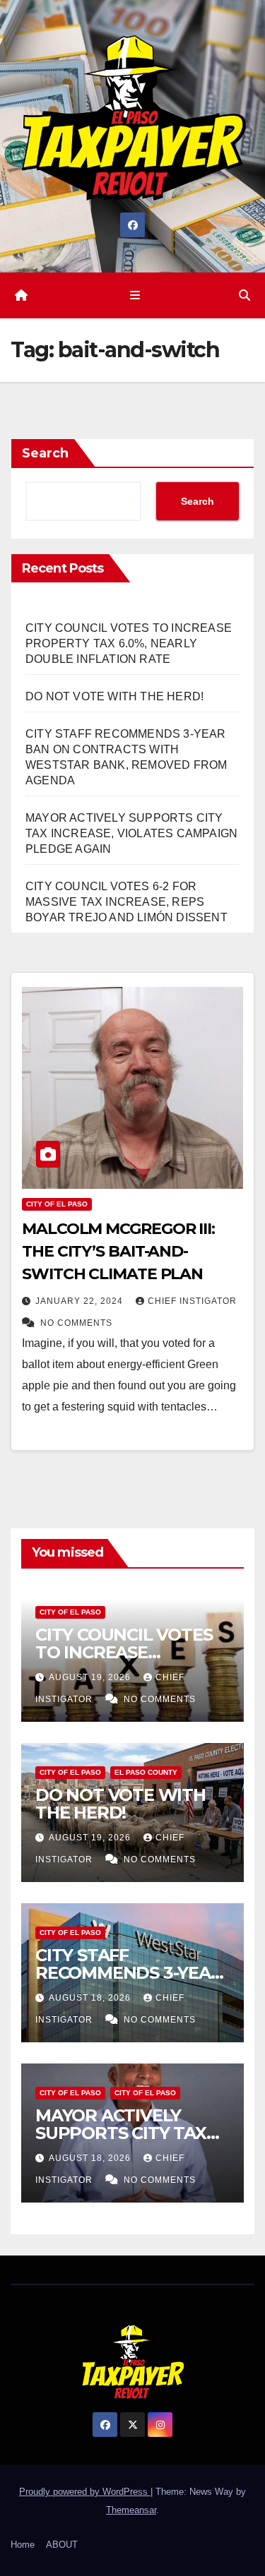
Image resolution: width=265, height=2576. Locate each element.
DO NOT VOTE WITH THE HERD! (114, 696)
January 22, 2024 (81, 1301)
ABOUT (62, 2545)
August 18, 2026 (91, 1998)
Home (23, 2545)
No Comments (76, 1323)
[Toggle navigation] (135, 296)
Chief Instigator (192, 1301)
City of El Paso (57, 1204)
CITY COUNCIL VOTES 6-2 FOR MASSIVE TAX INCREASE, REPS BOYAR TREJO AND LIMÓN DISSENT (126, 902)
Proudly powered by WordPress (85, 2492)
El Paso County (146, 1772)
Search (45, 453)
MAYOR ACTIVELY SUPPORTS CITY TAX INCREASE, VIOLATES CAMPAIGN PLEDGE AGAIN (131, 833)
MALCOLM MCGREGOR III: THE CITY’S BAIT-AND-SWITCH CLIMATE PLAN (118, 1251)
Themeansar (131, 2510)
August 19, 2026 (91, 1677)
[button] (245, 295)
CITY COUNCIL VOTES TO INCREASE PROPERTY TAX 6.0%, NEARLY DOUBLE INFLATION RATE (129, 643)
